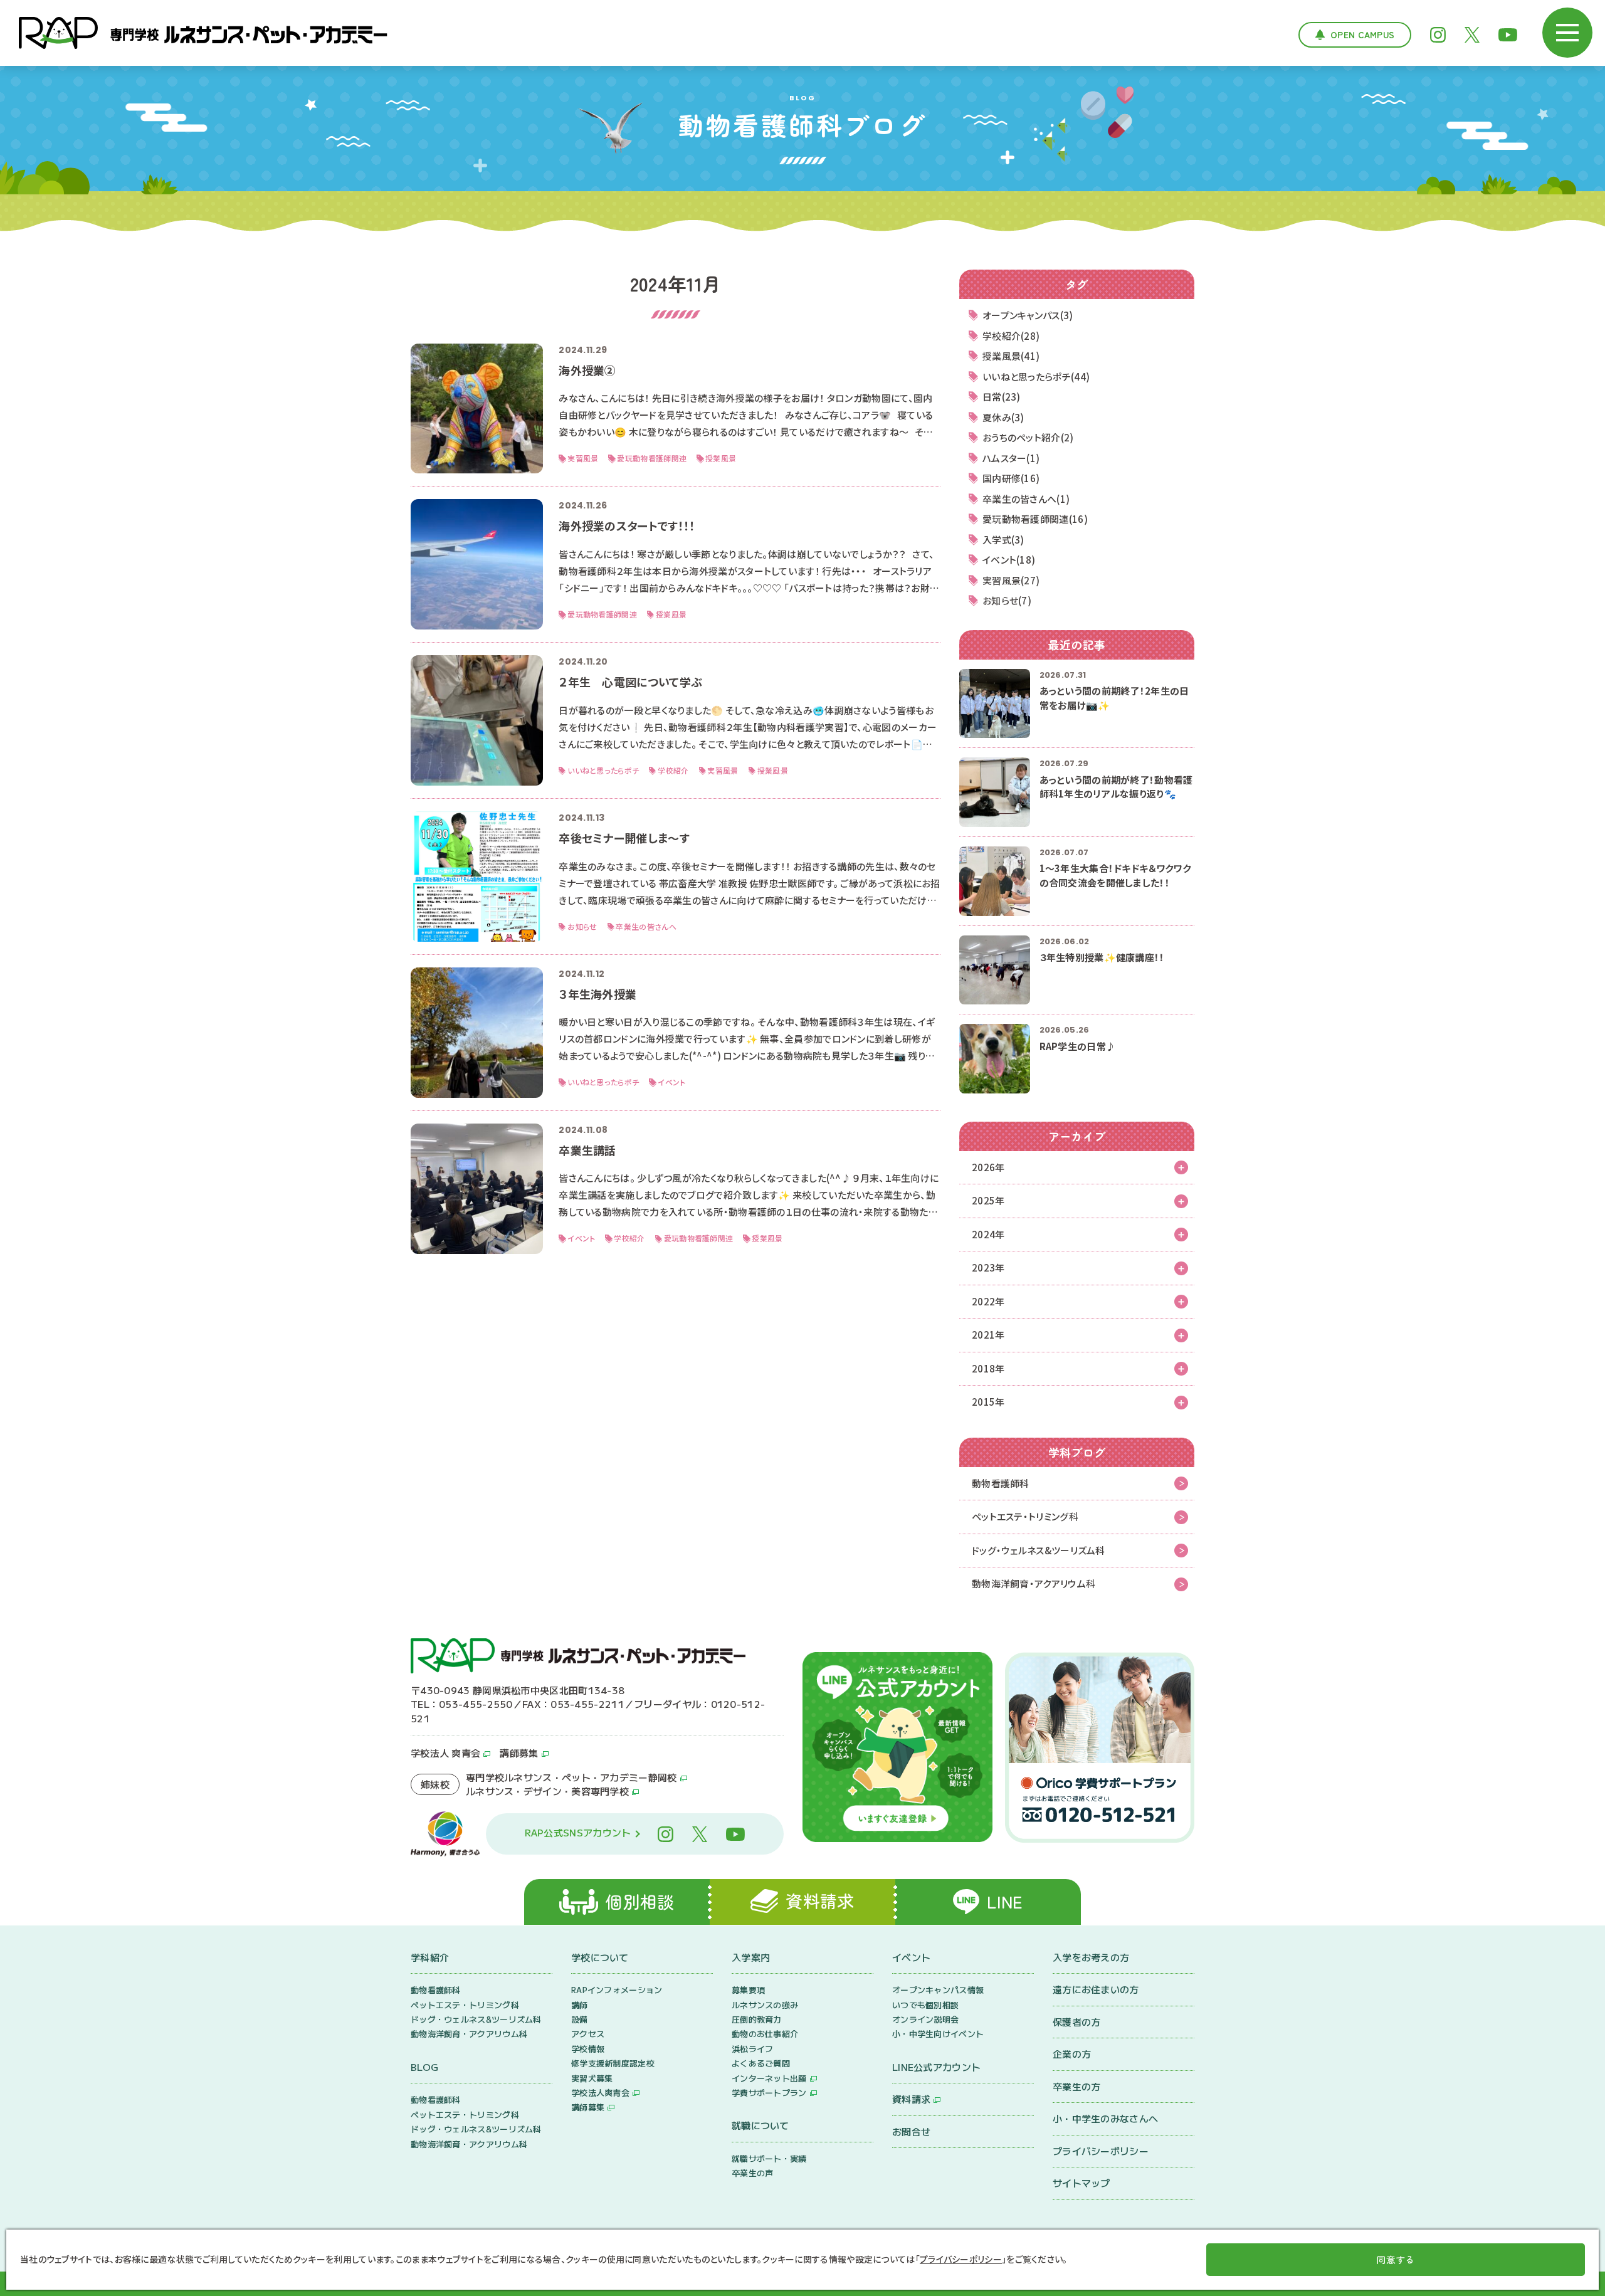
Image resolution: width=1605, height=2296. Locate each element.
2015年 (988, 1402)
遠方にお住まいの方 (1096, 1989)
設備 (580, 2019)
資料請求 (911, 2099)
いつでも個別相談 (925, 2005)
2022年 (988, 1301)
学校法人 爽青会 (445, 1753)
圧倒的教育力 (757, 2019)
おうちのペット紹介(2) (1028, 437)
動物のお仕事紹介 (765, 2034)
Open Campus (1362, 34)
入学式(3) (1003, 540)
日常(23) (1002, 397)
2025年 (988, 1200)
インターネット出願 (769, 2078)
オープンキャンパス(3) (1028, 315)
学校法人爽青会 (600, 2093)
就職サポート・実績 (769, 2158)
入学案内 (751, 1957)
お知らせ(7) (1007, 600)
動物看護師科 (1001, 1483)
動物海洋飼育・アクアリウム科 (1034, 1583)
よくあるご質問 (761, 2063)
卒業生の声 (753, 2173)
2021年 (988, 1335)
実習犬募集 (592, 2078)
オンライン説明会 (925, 2019)
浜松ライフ (753, 2049)
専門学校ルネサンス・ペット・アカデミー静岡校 (571, 1777)
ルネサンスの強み (765, 2005)
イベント (911, 1957)
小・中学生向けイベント (938, 2034)
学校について (600, 1957)
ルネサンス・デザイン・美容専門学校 (547, 1791)
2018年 (988, 1368)
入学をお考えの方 (1091, 1957)
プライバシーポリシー (1101, 2151)
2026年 (988, 1167)
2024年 (988, 1234)
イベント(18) (1009, 560)
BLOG (424, 2067)
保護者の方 (1077, 2022)
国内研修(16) (1011, 478)
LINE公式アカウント (936, 2067)
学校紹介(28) (1011, 336)
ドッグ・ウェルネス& (1039, 1550)
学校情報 (588, 2049)
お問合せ (911, 2131)
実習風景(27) (1011, 580)
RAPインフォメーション (617, 1990)
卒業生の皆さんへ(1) (1026, 499)
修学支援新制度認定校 (613, 2063)
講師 (580, 2005)
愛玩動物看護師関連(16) (1035, 519)
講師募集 (519, 1753)
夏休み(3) (1003, 417)
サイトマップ (1081, 2183)
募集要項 (748, 1990)
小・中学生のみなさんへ (1105, 2118)
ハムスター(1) (1011, 458)
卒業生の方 (1077, 2086)
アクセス (588, 2034)
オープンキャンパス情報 (938, 1990)
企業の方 (1072, 2054)
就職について (760, 2125)
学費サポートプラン (769, 2093)
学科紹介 (430, 1957)
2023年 (988, 1267)
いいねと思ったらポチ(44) (1036, 377)
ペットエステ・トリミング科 (1025, 1516)
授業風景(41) (1011, 356)
